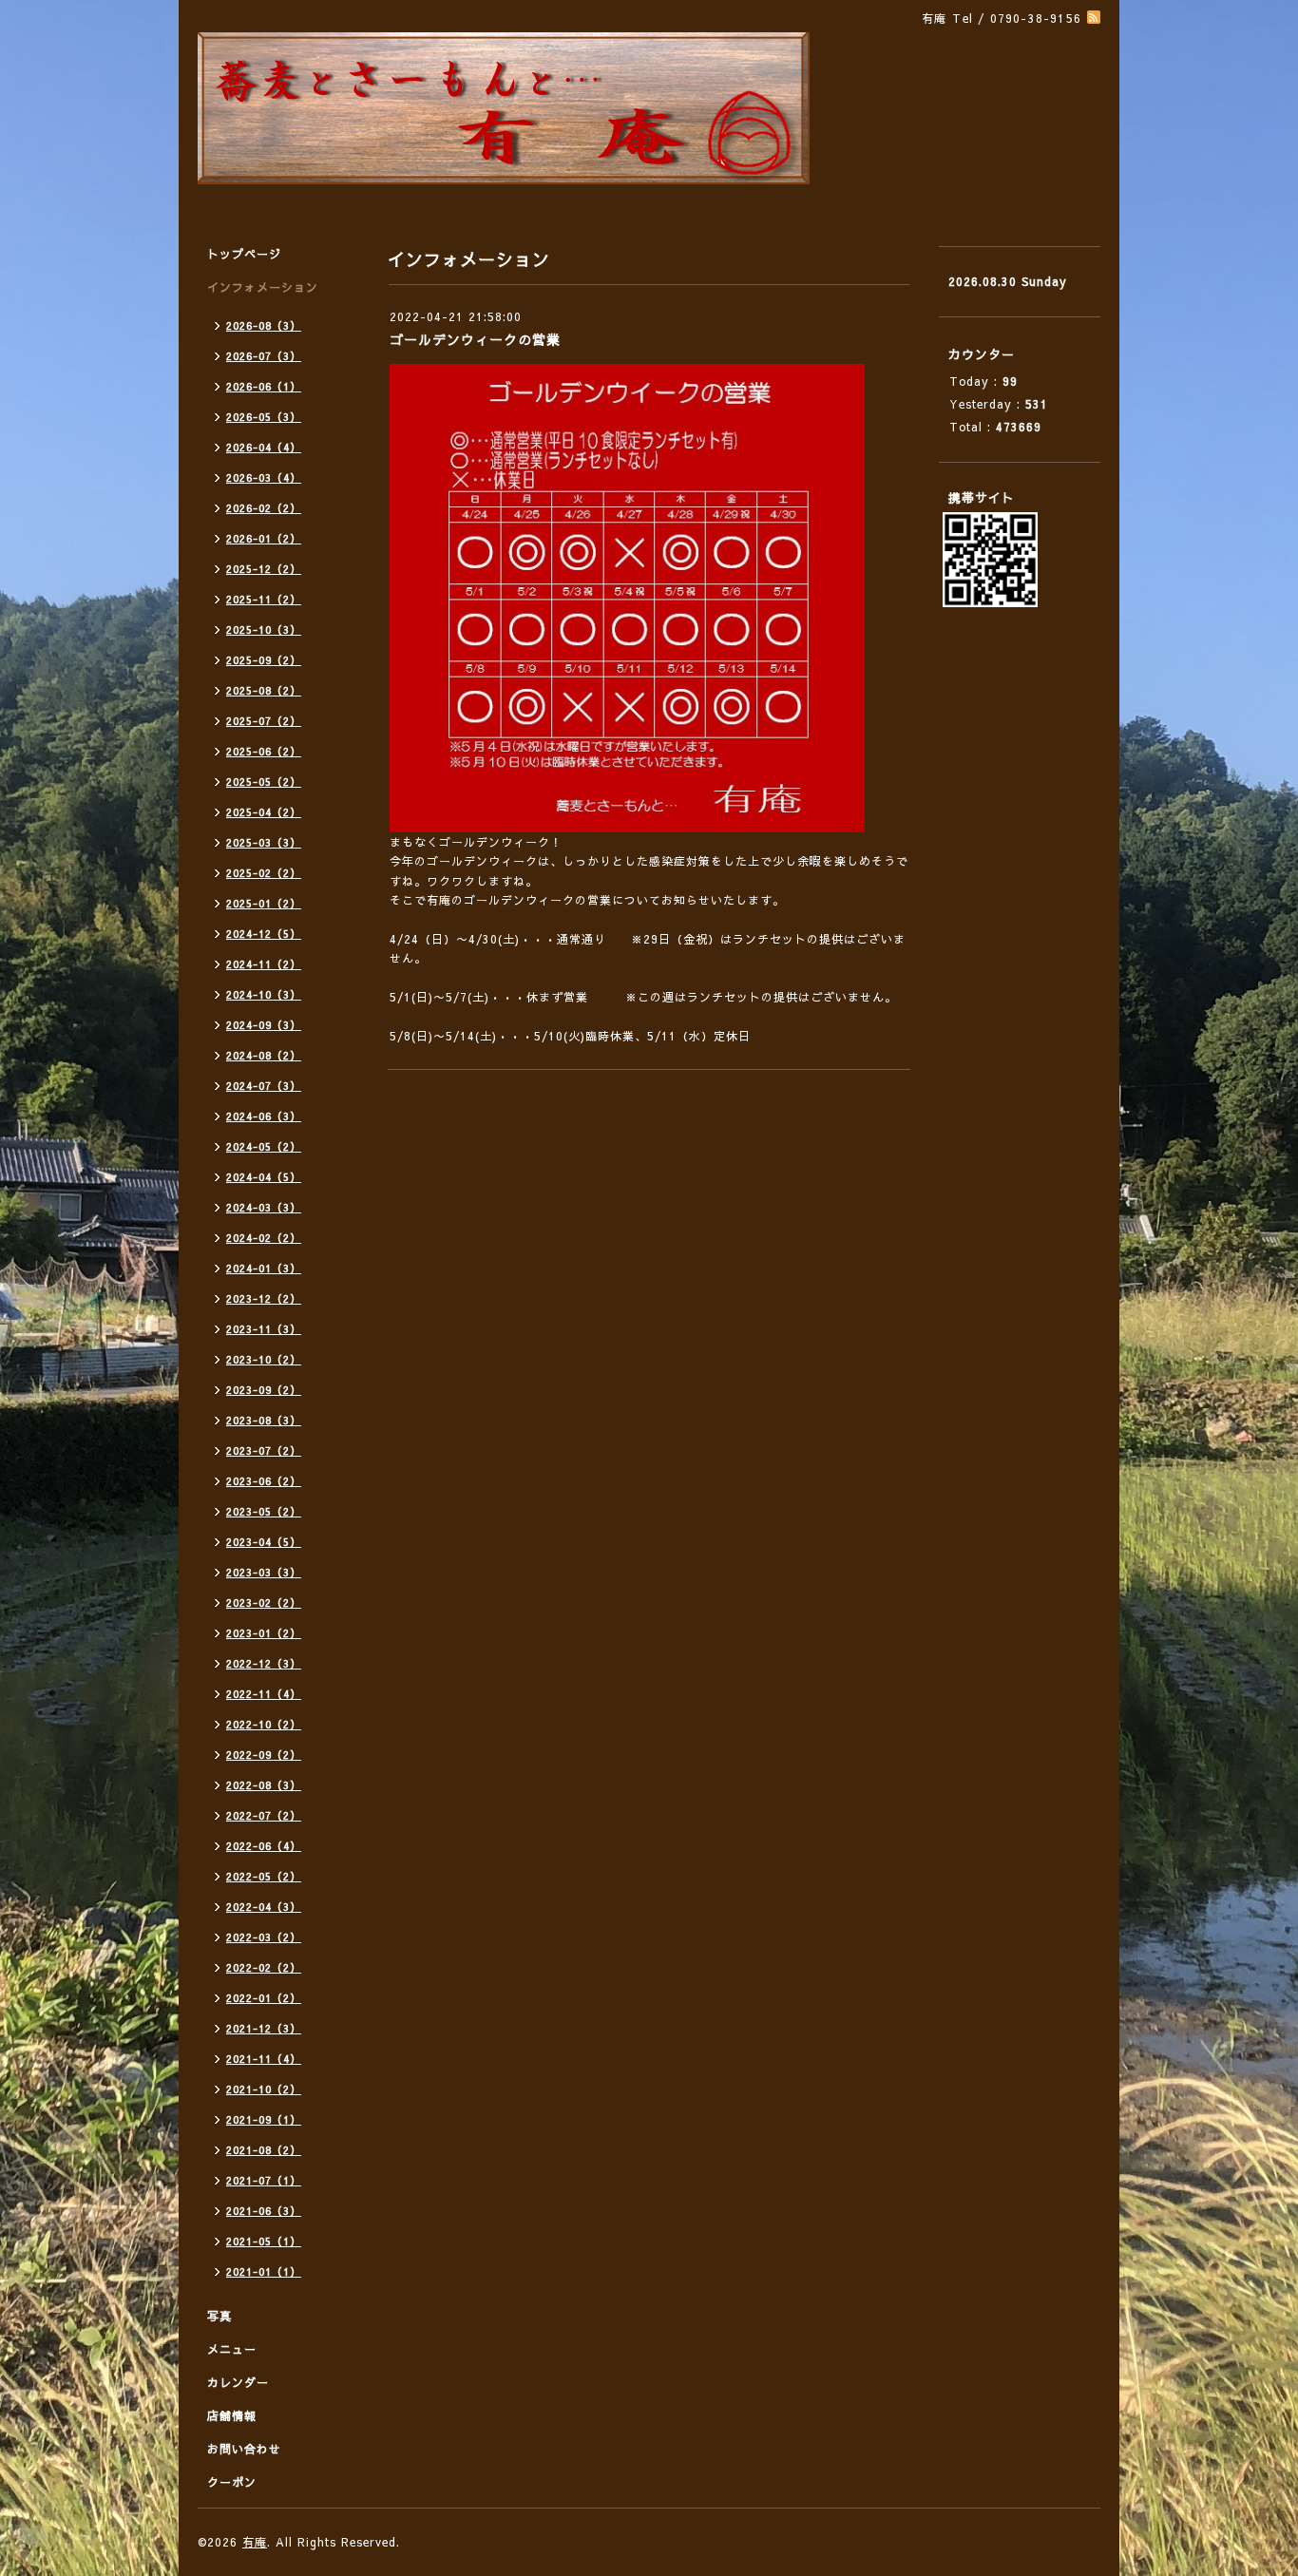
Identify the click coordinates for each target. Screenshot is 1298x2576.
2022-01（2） (264, 1998)
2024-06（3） (264, 1116)
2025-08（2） (264, 690)
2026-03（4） (264, 477)
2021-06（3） (264, 2211)
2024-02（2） (264, 1238)
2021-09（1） (264, 2119)
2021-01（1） (264, 2271)
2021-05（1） (264, 2241)
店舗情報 (232, 2415)
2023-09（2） (264, 1390)
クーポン (232, 2482)
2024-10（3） (264, 994)
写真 (220, 2316)
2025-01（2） (264, 903)
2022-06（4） (264, 1846)
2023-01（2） (264, 1633)
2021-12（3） (264, 2028)
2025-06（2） (264, 751)
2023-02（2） (264, 1603)
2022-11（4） (264, 1694)
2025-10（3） (264, 630)
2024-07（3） (264, 1086)
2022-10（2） (264, 1724)
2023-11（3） (264, 1329)
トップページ (244, 254)
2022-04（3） (264, 1907)
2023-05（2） (264, 1511)
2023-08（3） (264, 1420)
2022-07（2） (264, 1815)
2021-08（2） (264, 2150)
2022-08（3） (264, 1785)
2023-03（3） (264, 1572)
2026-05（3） (264, 417)
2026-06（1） (264, 386)
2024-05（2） (264, 1146)
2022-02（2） (264, 1967)
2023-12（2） (264, 1298)
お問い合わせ (244, 2449)
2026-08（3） (264, 325)
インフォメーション (263, 287)
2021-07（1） (264, 2180)
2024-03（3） (264, 1207)
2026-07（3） (264, 356)
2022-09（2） (264, 1755)
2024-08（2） (264, 1055)
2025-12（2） (264, 569)
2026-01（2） (264, 538)
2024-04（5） (264, 1177)
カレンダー (238, 2382)
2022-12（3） (264, 1663)
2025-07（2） (264, 721)
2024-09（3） (264, 1025)
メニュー (232, 2349)
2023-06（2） (264, 1481)
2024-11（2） (264, 964)
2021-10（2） (264, 2089)
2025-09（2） (264, 660)
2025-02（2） (264, 873)
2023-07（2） (264, 1450)
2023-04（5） (264, 1542)
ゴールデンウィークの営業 (475, 339)
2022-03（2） (264, 1937)
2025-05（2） (264, 782)
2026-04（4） (264, 447)
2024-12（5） (264, 934)
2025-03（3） (264, 842)
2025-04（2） (264, 812)
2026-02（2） (264, 508)
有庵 (255, 2542)
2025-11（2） (264, 599)
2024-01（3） (264, 1268)
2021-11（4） (264, 2059)
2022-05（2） (264, 1876)
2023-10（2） (264, 1359)
